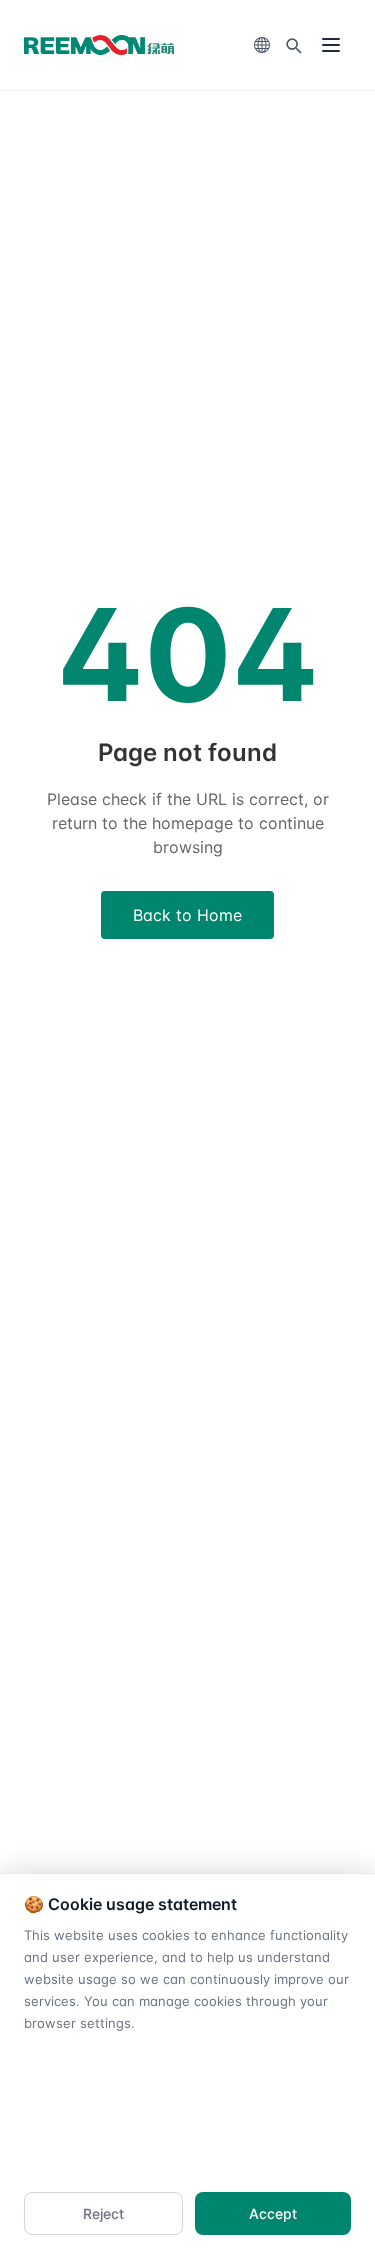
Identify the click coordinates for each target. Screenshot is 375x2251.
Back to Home (187, 915)
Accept (273, 2213)
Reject (103, 2213)
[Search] (293, 45)
